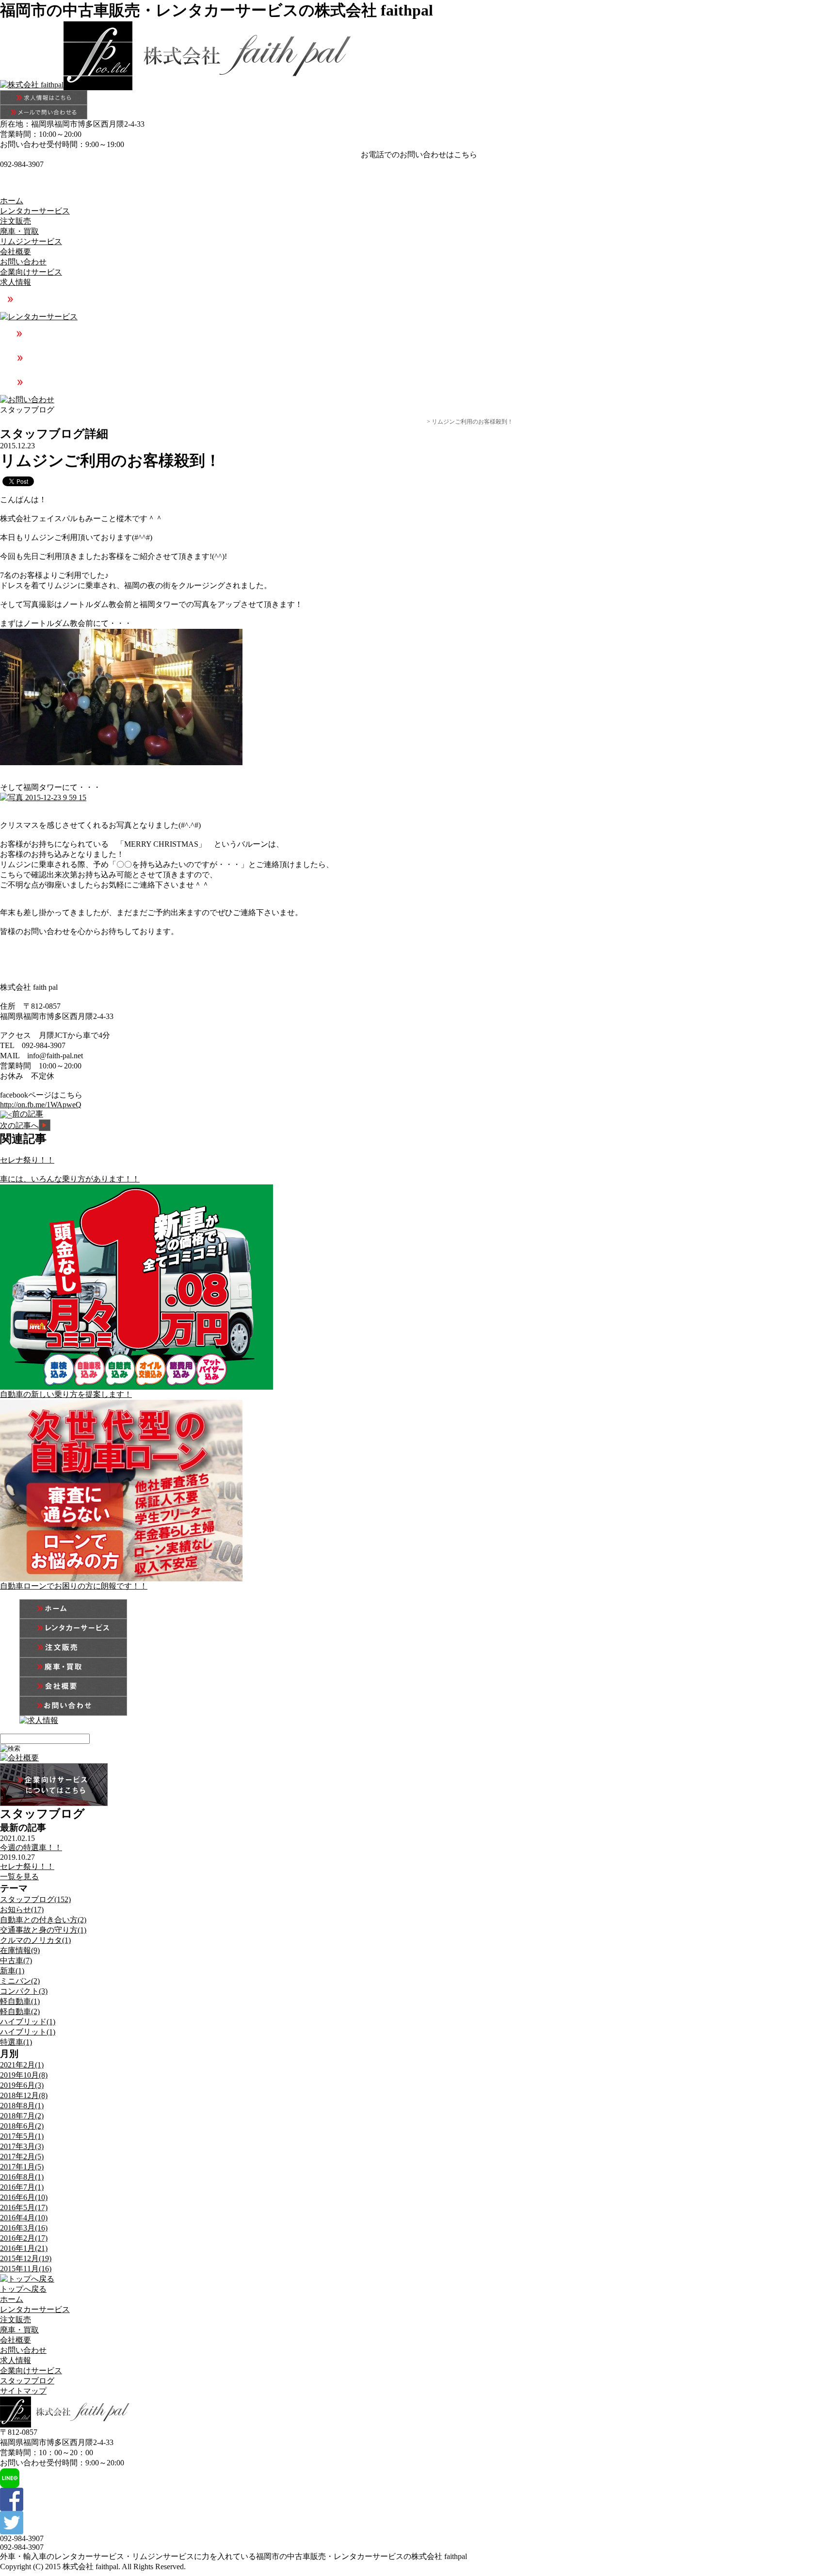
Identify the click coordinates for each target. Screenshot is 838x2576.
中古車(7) (16, 1961)
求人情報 (16, 282)
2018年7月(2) (22, 2116)
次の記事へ (19, 1125)
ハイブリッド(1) (28, 2022)
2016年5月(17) (24, 2207)
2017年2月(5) (22, 2157)
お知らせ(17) (22, 1910)
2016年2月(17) (24, 2238)
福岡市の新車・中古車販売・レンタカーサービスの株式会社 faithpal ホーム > (284, 422)
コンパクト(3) (24, 1991)
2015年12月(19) (26, 2258)
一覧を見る (19, 1877)
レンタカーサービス (35, 211)
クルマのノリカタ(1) (35, 1940)
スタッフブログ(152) (35, 1899)
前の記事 (28, 1114)
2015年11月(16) (26, 2269)
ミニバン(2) (20, 1981)
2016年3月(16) (24, 2228)
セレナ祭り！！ (27, 1160)
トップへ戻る (23, 2289)
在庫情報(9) (20, 1950)
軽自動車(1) (20, 2001)
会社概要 (16, 252)
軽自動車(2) (20, 2011)
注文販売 (16, 221)
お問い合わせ (23, 262)
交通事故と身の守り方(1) (43, 1930)
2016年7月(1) (22, 2187)
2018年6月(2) (22, 2126)
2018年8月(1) (22, 2106)
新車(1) (12, 1971)
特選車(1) (16, 2042)
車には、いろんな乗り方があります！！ (70, 1179)
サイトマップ (23, 2391)
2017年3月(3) (22, 2146)
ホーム (12, 201)
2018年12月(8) (24, 2095)
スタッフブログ (405, 422)
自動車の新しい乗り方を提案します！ (66, 1394)
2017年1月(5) (22, 2167)
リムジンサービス (31, 241)
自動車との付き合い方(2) (43, 1920)
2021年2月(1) (22, 2065)
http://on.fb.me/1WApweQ (41, 1105)
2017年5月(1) (22, 2136)
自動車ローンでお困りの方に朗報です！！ (74, 1586)
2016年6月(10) (24, 2197)
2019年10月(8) (24, 2075)
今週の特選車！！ (31, 1847)
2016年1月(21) (24, 2248)
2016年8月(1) (22, 2177)
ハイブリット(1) (28, 2032)
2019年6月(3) (22, 2085)
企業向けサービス (31, 272)
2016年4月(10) (24, 2218)
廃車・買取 (19, 231)
